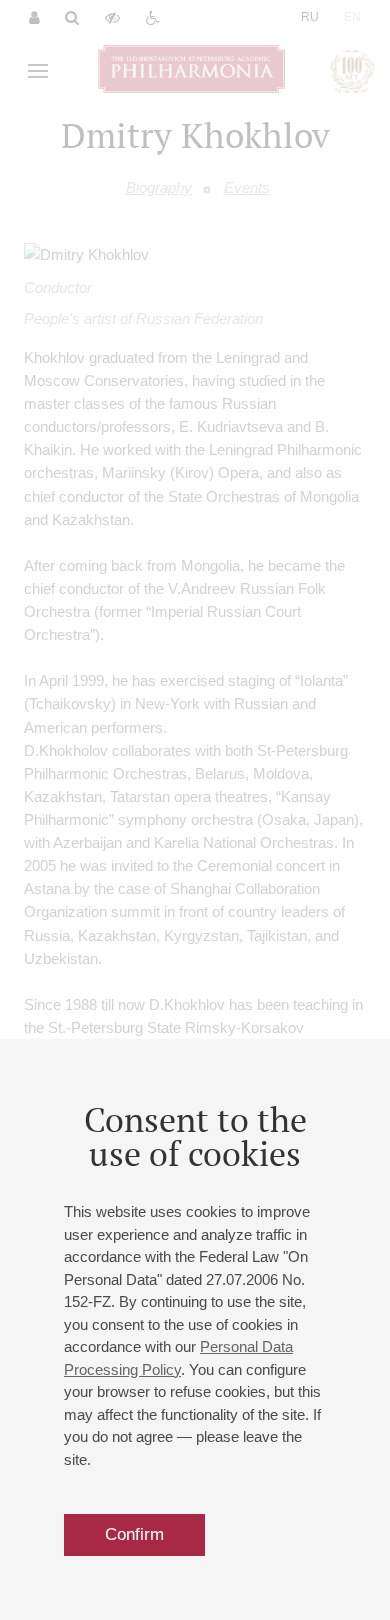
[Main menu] (38, 71)
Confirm (134, 1534)
